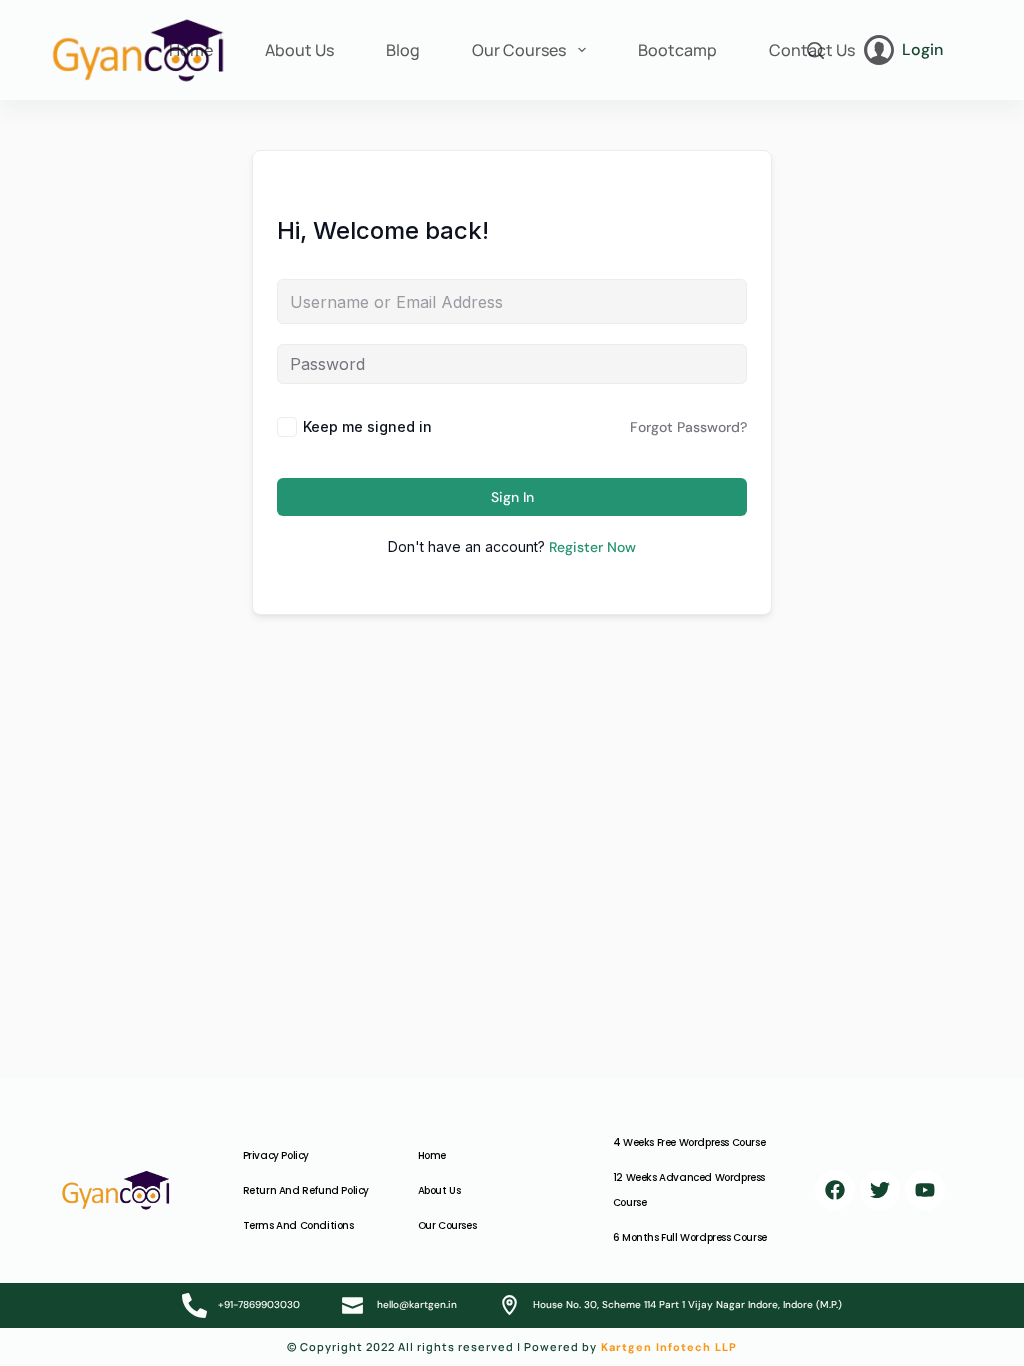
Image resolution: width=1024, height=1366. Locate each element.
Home (191, 50)
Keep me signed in (367, 426)
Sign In (512, 497)
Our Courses (519, 50)
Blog (403, 50)
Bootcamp (677, 50)
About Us (299, 50)
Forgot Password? (688, 427)
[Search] (815, 50)
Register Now (592, 547)
